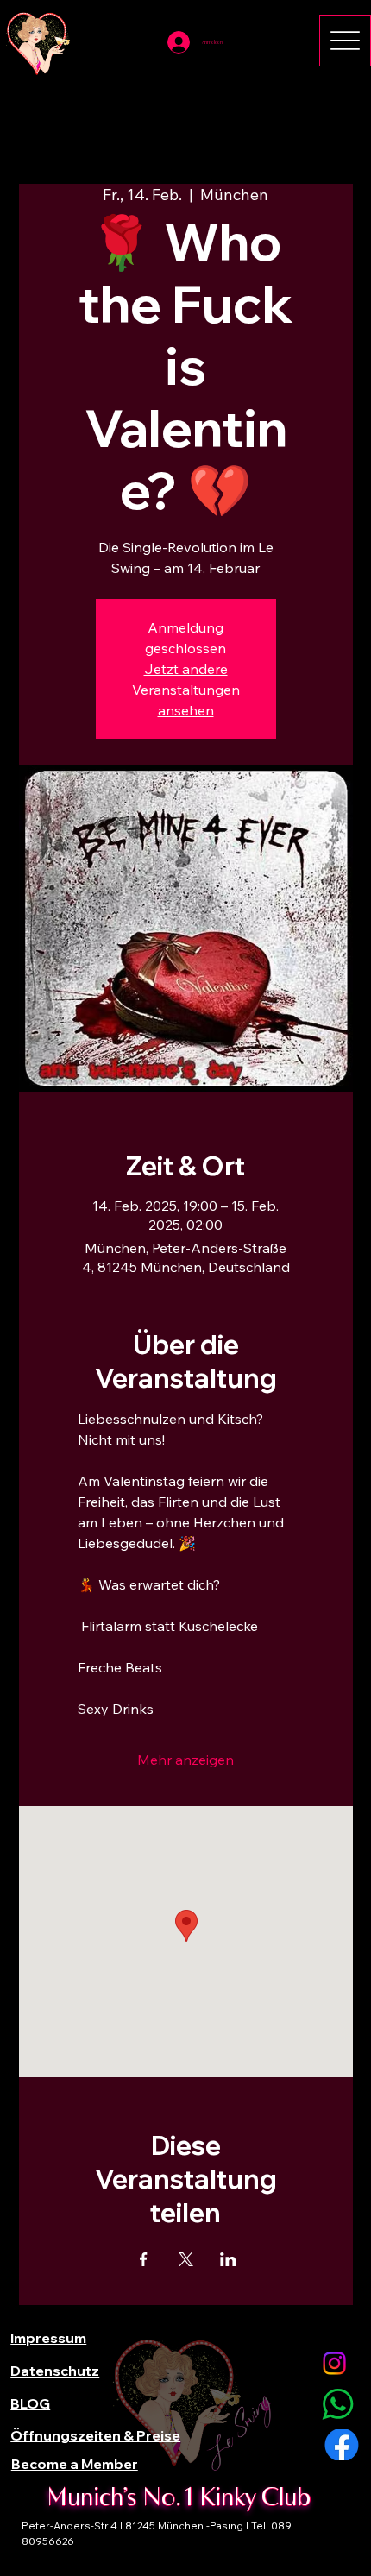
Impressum (48, 2338)
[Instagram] (334, 2363)
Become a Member (75, 2464)
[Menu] (345, 41)
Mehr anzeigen (185, 1760)
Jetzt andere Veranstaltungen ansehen (186, 690)
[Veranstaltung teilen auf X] (186, 2259)
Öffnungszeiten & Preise (95, 2435)
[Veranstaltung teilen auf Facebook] (144, 2259)
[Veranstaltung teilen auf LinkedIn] (228, 2259)
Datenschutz (55, 2371)
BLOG (30, 2403)
